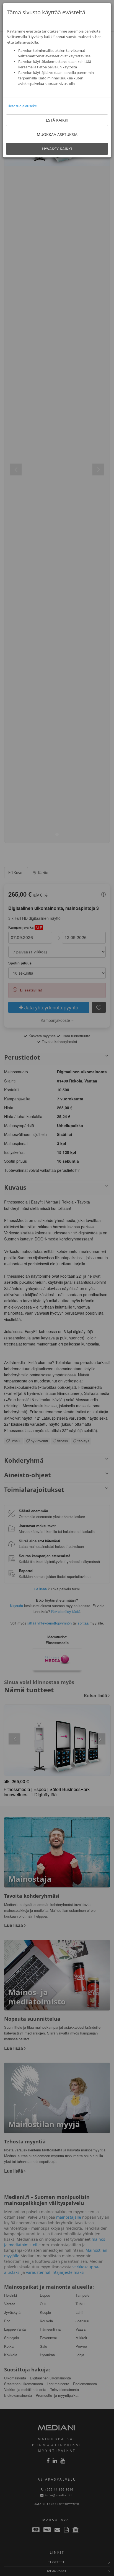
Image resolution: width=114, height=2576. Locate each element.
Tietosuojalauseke (22, 106)
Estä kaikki (57, 120)
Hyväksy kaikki (57, 149)
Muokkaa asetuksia (57, 134)
